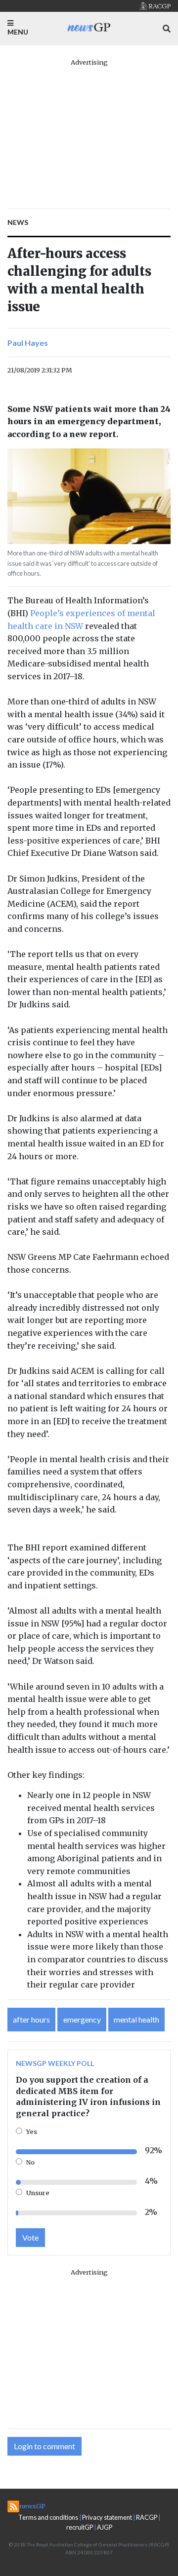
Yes (32, 2132)
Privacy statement (107, 2517)
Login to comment (44, 2446)
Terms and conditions (48, 2517)
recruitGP (80, 2527)
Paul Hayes (28, 343)
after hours (31, 2019)
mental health (136, 2019)
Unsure (38, 2193)
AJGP (105, 2527)
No (30, 2162)
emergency (82, 2019)
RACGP (147, 2517)
